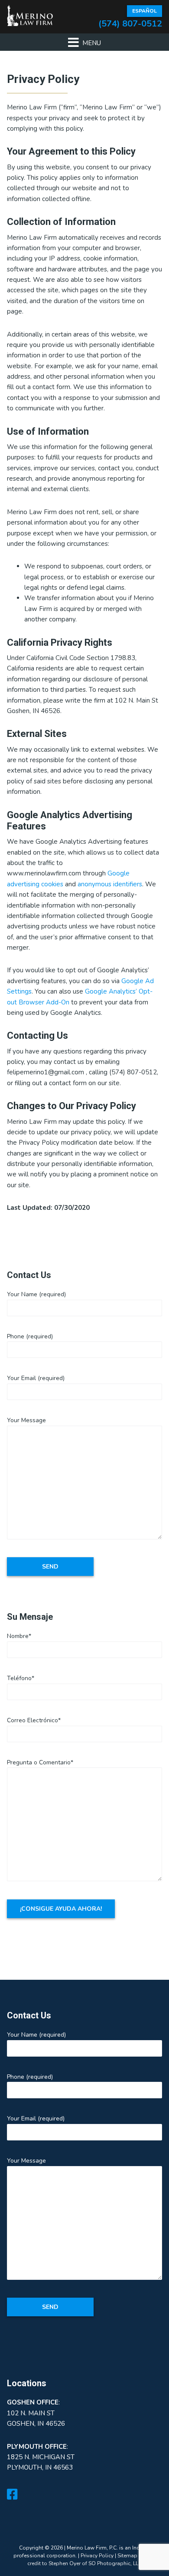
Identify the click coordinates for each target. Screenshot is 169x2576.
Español (145, 11)
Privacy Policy (97, 2556)
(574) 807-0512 (130, 24)
